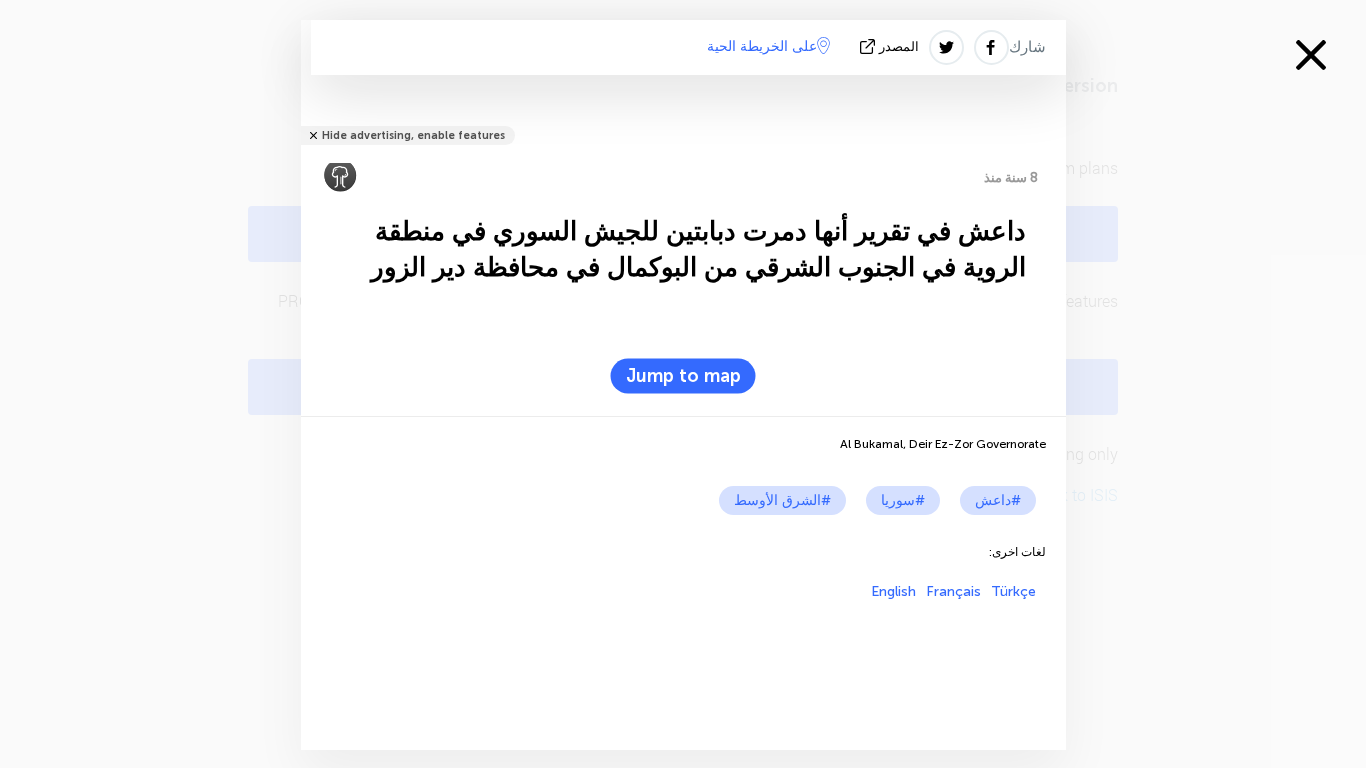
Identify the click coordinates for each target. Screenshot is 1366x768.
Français (953, 591)
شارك (1027, 47)
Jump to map (683, 376)
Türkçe (1013, 591)
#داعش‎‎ (998, 500)
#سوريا (903, 500)
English (893, 591)
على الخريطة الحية (762, 46)
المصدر (899, 46)
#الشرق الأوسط (782, 500)
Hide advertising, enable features (413, 135)
